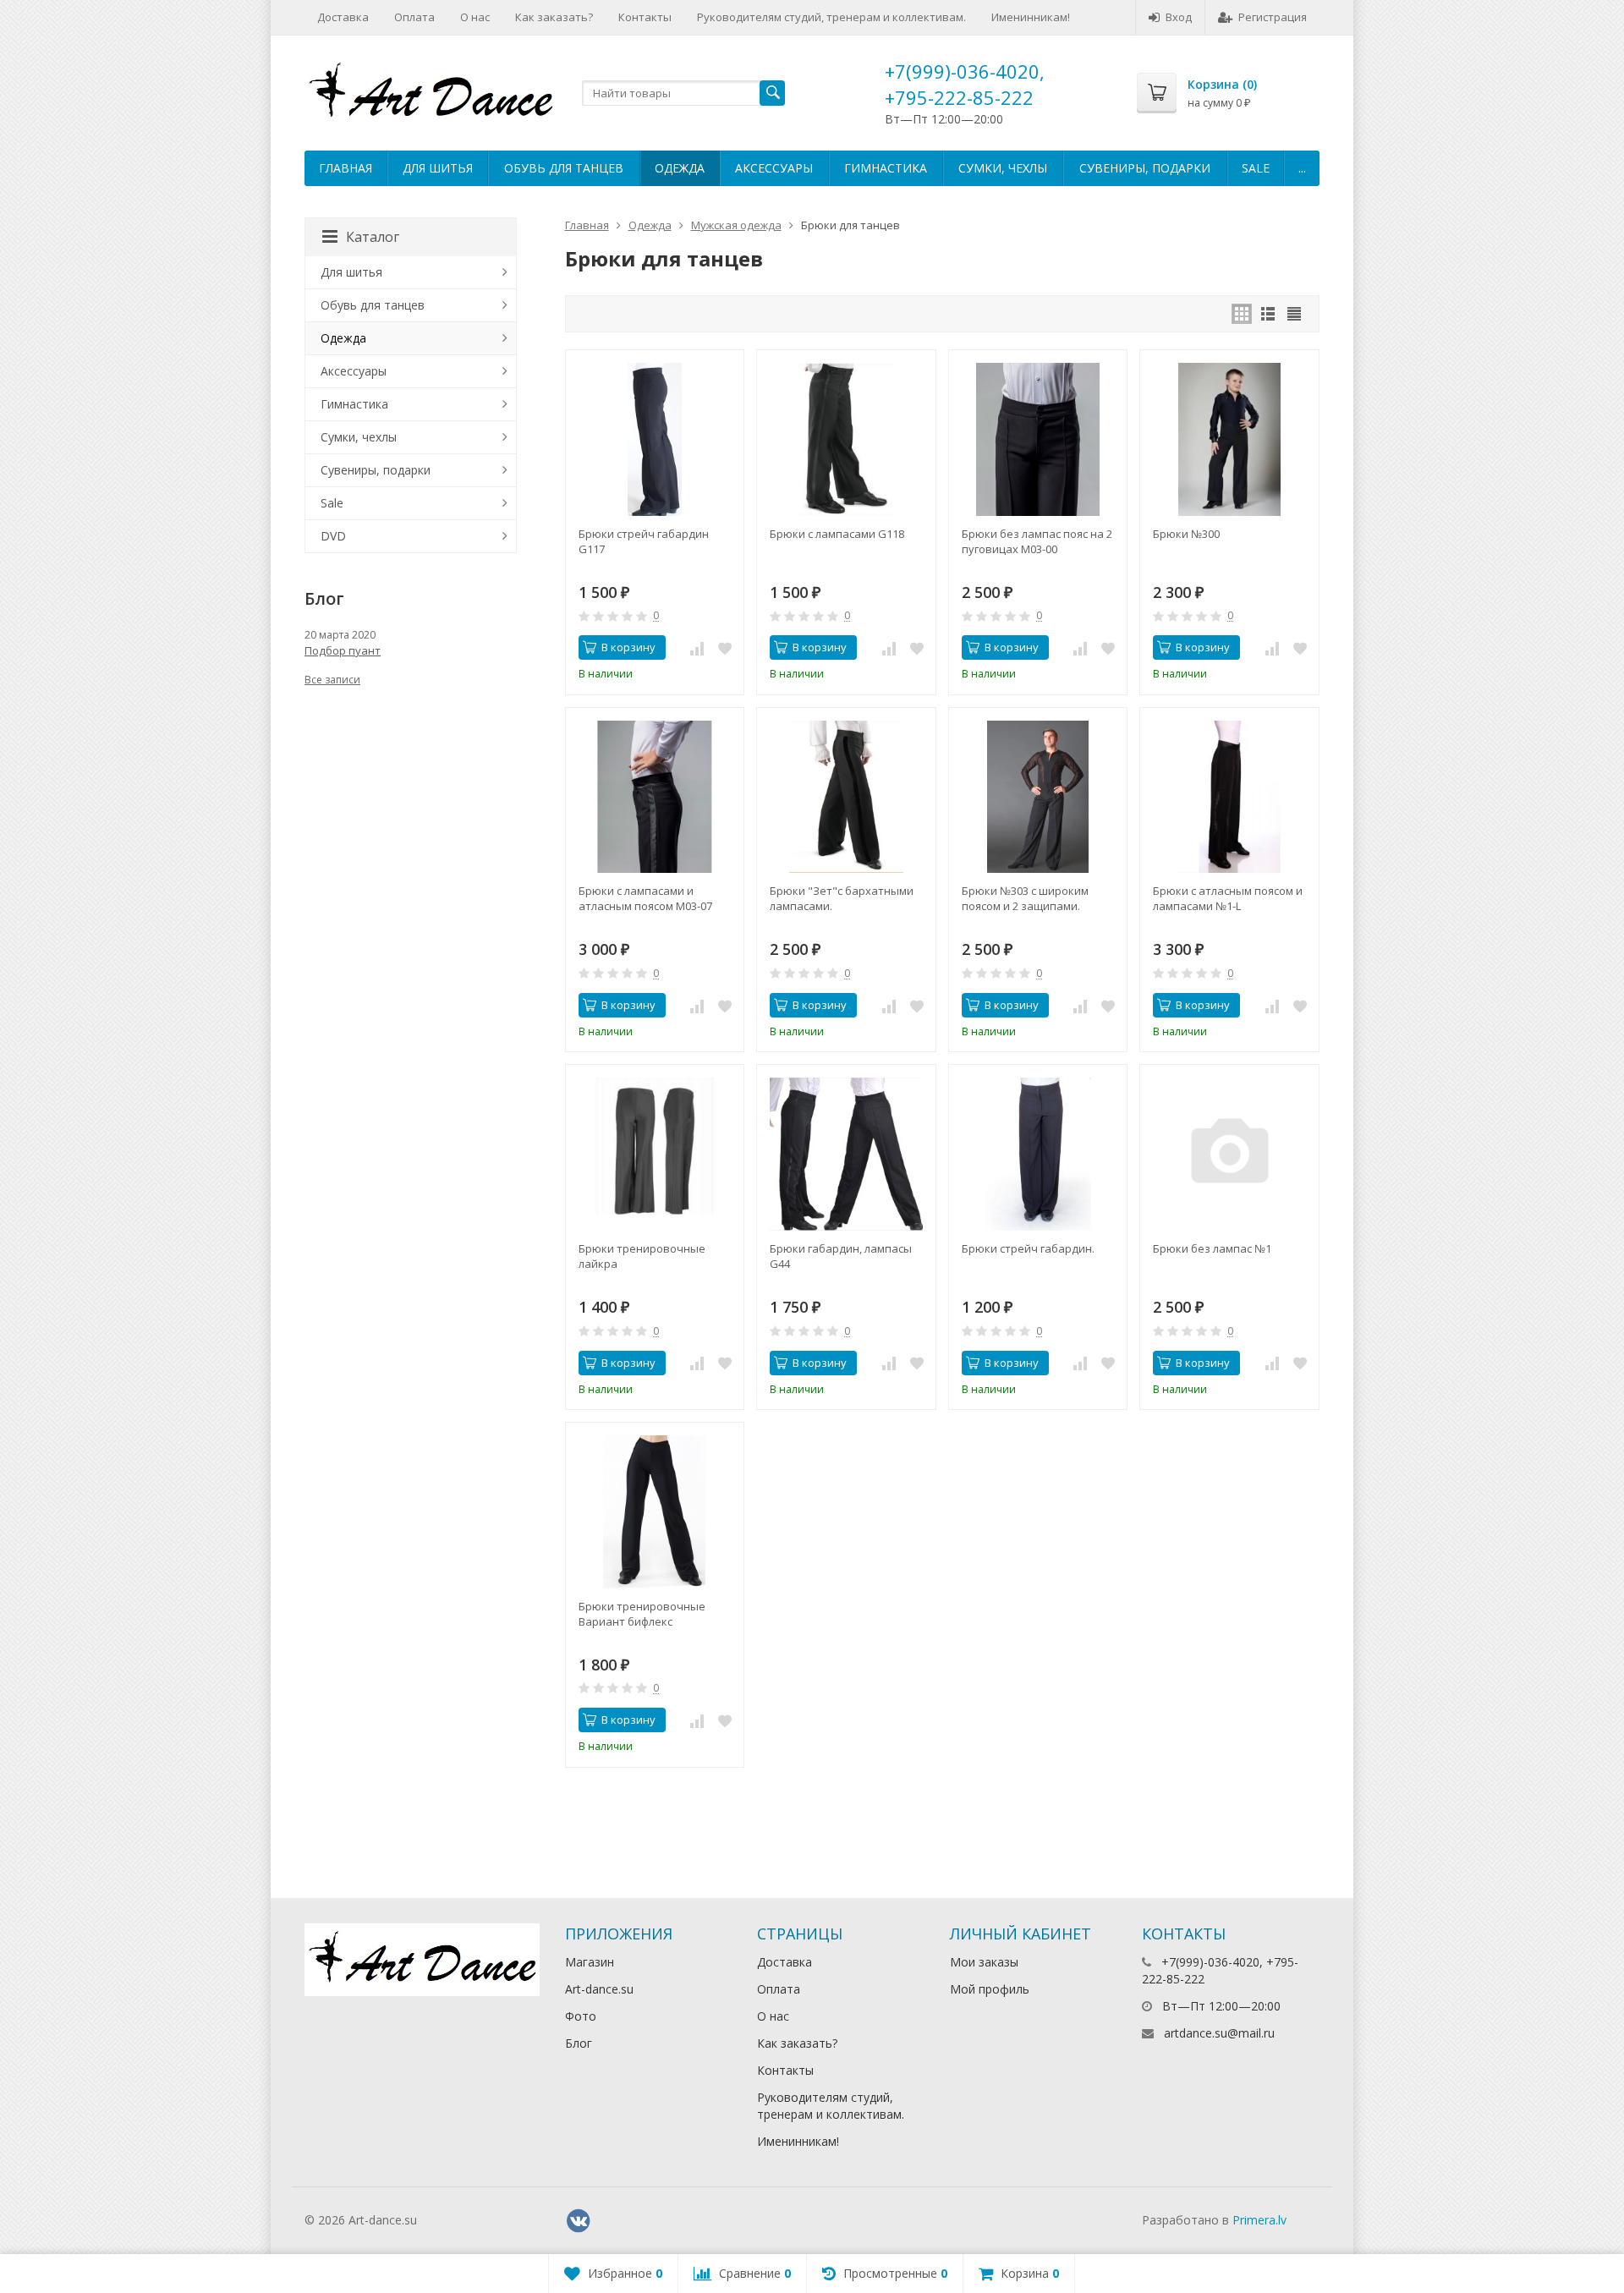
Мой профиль (990, 1989)
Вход (1179, 17)
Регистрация (1273, 17)
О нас (475, 17)
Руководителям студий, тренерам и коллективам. (831, 17)
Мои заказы (984, 1962)
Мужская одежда (736, 225)
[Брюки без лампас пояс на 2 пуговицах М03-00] (1038, 439)
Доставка (343, 17)
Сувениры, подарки (1145, 168)
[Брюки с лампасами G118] (846, 439)
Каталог (373, 237)
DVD (333, 536)
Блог (579, 2043)
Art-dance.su (599, 1989)
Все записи (332, 680)
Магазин (590, 1962)
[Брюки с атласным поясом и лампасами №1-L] (1229, 797)
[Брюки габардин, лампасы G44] (846, 1154)
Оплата (414, 17)
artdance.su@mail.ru (1219, 2033)
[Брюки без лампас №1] (1229, 1154)
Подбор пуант (343, 650)
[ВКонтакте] (579, 2221)
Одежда (680, 168)
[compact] (1294, 314)
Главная (346, 168)
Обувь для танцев (564, 168)
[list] (1268, 314)
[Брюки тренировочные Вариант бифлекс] (655, 1512)
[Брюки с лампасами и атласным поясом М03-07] (655, 797)
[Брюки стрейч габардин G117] (655, 439)
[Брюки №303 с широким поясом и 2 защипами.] (1038, 797)
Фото (581, 2016)
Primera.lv (1259, 2220)
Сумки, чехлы (1003, 168)
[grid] (1242, 314)
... (1302, 168)
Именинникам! (1031, 17)
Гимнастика (886, 168)
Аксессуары (774, 168)
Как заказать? (554, 17)
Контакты (645, 17)
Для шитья (438, 168)
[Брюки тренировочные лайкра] (655, 1154)
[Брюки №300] (1229, 439)
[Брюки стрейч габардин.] (1038, 1154)
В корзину (628, 647)
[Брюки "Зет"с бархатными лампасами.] (846, 797)
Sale (1256, 168)
